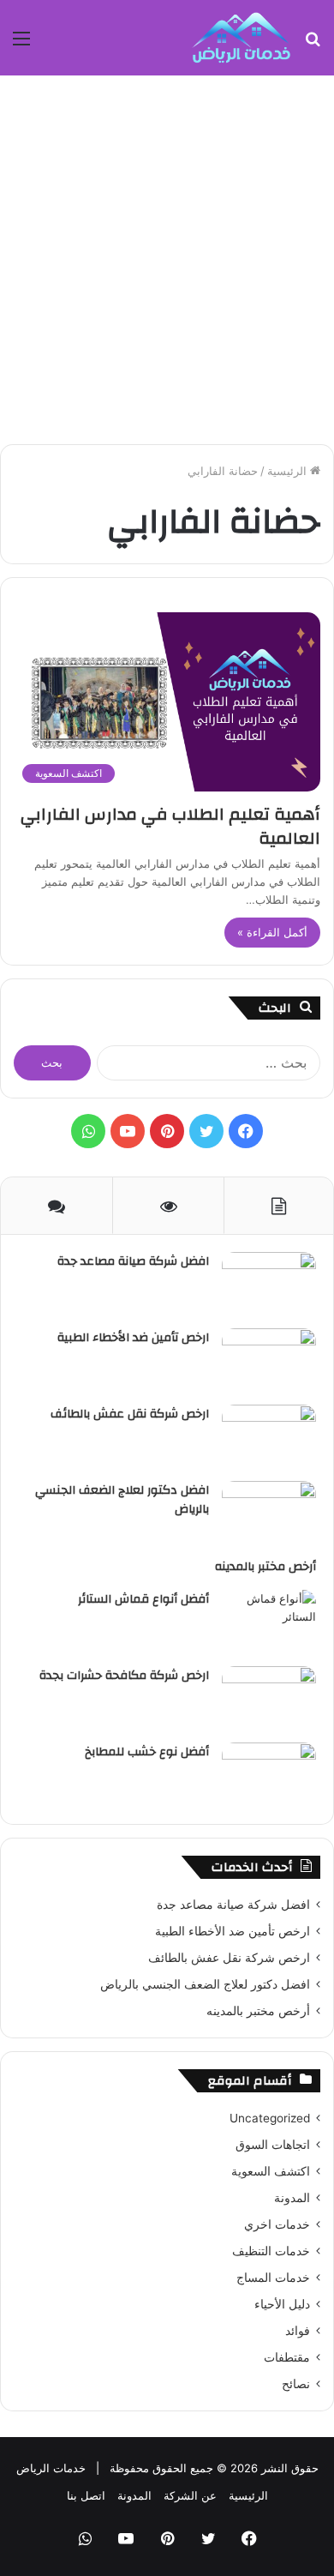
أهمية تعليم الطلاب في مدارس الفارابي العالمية (170, 826)
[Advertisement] (167, 260)
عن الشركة (190, 2495)
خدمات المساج (273, 2278)
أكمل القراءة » (272, 932)
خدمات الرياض (51, 2468)
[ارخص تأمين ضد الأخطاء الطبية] (269, 1360)
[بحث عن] (313, 44)
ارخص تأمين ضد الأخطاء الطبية (133, 1338)
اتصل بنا (86, 2495)
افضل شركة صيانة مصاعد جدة (133, 1261)
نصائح (296, 2384)
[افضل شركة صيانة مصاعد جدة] (269, 1284)
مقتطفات (287, 2357)
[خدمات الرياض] (241, 38)
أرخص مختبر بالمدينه (265, 1567)
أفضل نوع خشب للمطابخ (147, 1752)
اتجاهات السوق (273, 2145)
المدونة (292, 2198)
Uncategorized (270, 2118)
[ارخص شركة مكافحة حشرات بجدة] (269, 1698)
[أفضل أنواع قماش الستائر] (269, 1622)
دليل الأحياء (282, 2304)
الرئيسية (289, 471)
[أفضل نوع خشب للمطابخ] (269, 1775)
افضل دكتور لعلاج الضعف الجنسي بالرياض (122, 1500)
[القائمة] (21, 44)
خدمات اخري (277, 2224)
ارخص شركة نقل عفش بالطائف (130, 1414)
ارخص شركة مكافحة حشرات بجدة (124, 1676)
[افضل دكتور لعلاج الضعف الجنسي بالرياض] (269, 1513)
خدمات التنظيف (271, 2251)
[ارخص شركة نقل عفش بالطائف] (269, 1437)
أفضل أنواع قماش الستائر (143, 1599)
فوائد (298, 2331)
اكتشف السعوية (271, 2171)
